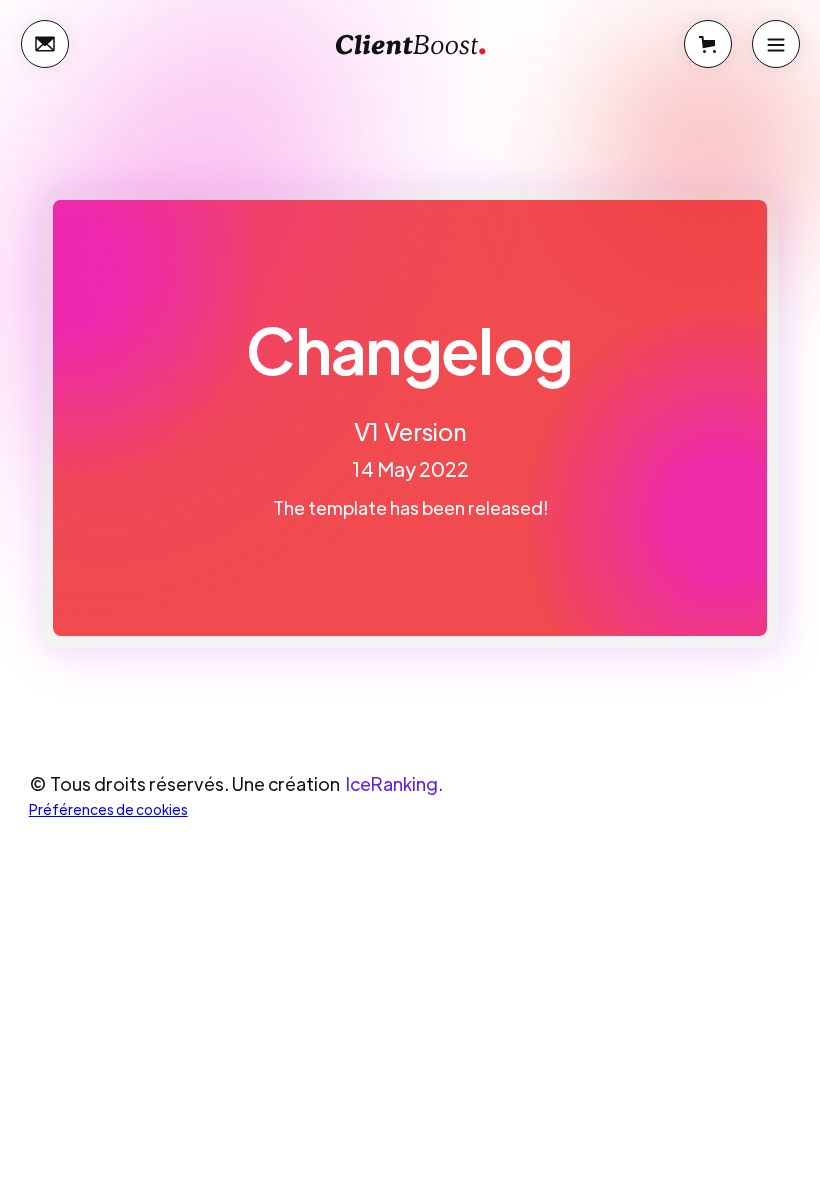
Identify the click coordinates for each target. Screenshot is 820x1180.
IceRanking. (394, 783)
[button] (708, 44)
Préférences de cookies (108, 809)
